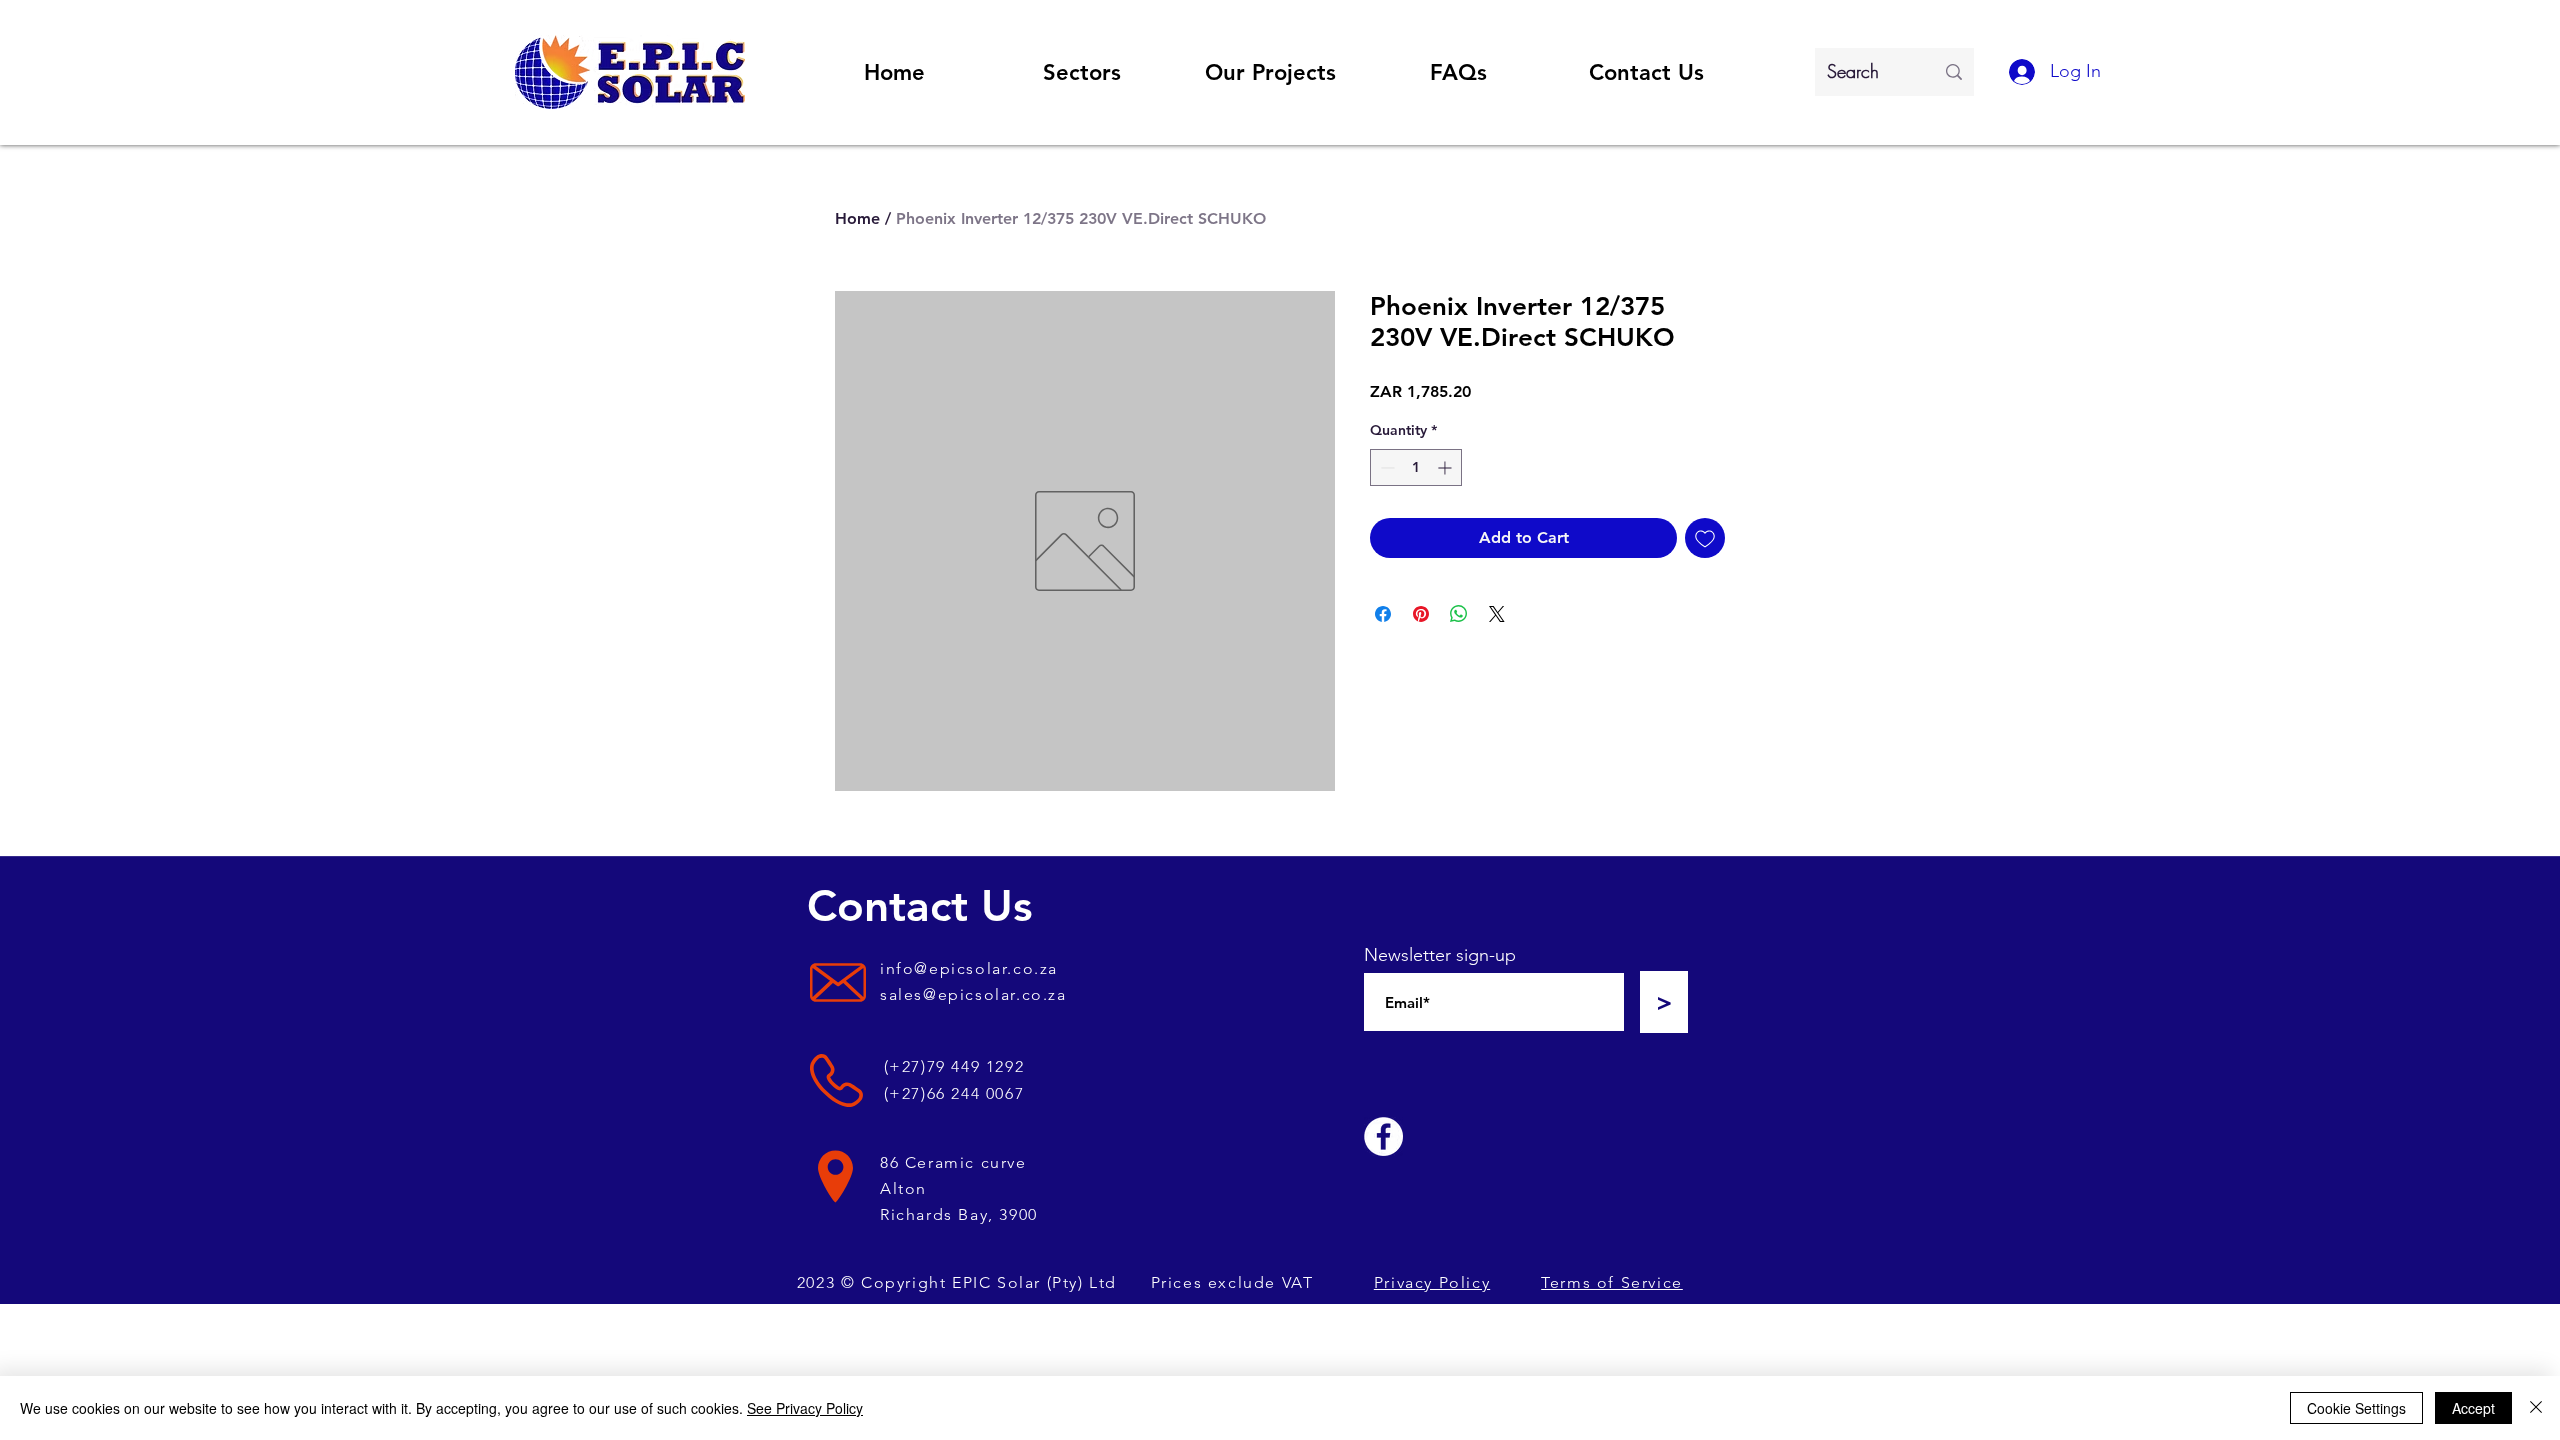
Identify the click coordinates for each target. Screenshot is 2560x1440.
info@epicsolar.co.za (969, 968)
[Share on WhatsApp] (1459, 614)
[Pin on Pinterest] (1421, 614)
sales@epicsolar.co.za (973, 994)
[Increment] (1446, 467)
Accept (2473, 1408)
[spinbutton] (1416, 467)
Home (857, 218)
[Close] (2536, 1408)
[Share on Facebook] (1383, 614)
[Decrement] (1385, 467)
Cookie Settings (2356, 1408)
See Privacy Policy (805, 1408)
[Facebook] (1383, 1136)
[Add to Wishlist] (1705, 538)
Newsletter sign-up (1440, 955)
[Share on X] (1497, 614)
